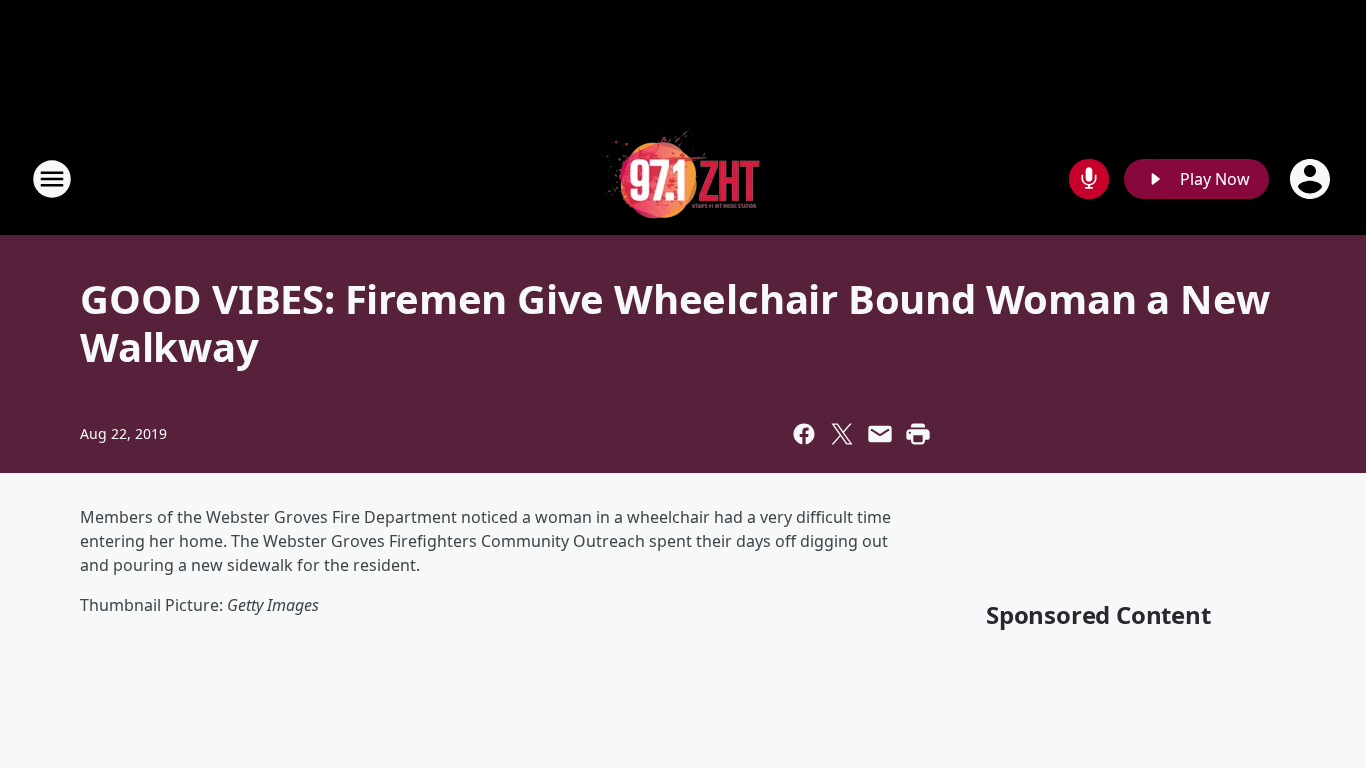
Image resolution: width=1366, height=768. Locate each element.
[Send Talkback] (1089, 179)
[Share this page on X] (842, 434)
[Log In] (1312, 179)
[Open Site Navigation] (52, 179)
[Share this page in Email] (880, 434)
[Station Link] (683, 178)
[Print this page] (918, 434)
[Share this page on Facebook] (804, 434)
